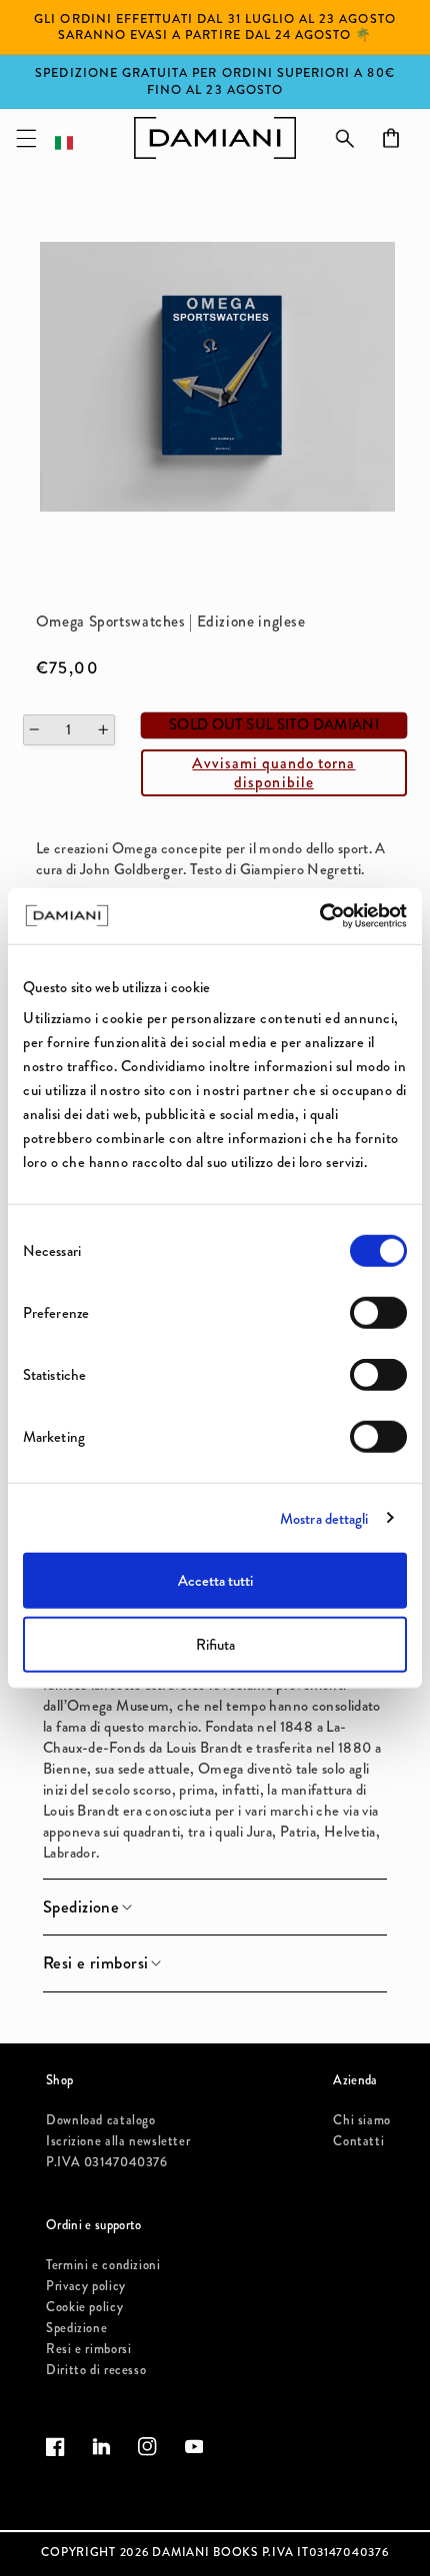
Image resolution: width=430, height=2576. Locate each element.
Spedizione (76, 2328)
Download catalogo (101, 2120)
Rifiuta (215, 1644)
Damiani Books (205, 2552)
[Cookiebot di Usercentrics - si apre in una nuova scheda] (319, 916)
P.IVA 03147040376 (107, 2162)
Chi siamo (362, 2120)
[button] (26, 138)
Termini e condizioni (103, 2265)
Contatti (358, 2141)
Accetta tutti (215, 1581)
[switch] (378, 1313)
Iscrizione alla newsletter (118, 2141)
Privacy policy (86, 2286)
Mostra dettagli (324, 1518)
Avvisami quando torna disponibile (273, 772)
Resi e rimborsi (88, 2349)
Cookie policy (84, 2307)
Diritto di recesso (96, 2370)
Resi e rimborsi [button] (95, 1963)
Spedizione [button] (81, 1908)
